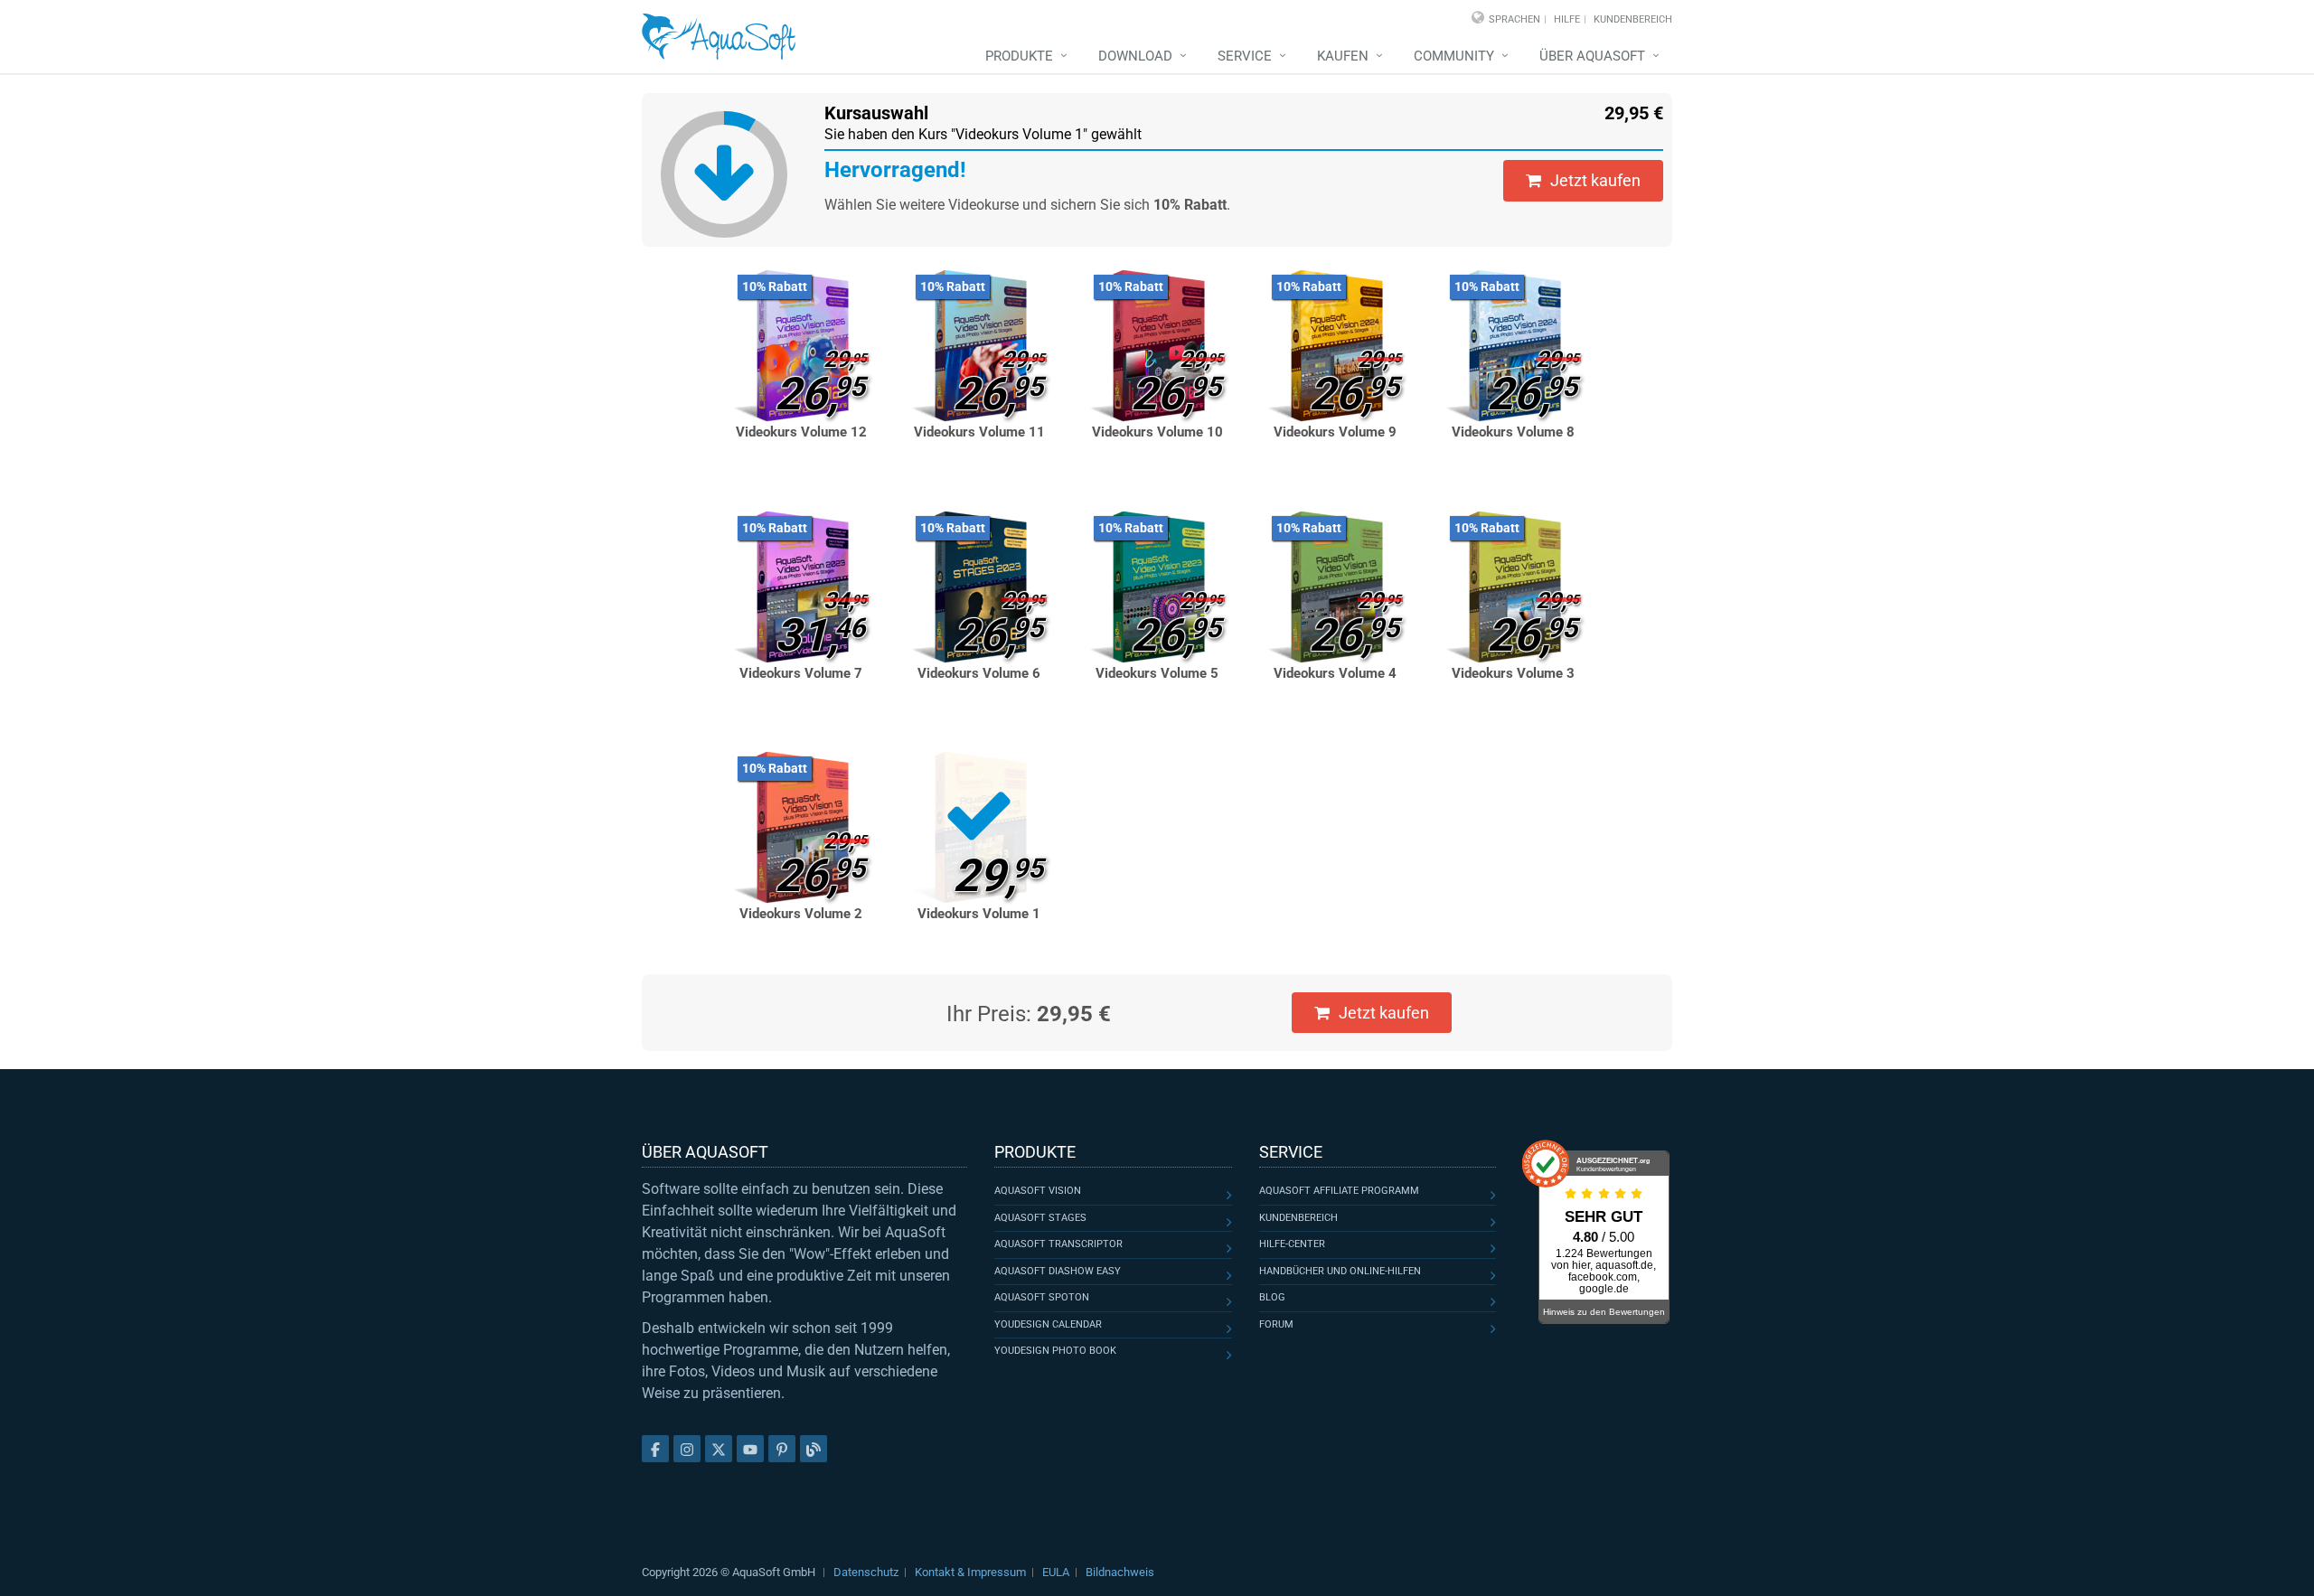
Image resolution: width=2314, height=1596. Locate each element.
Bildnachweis (1120, 1572)
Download (1135, 56)
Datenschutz (866, 1572)
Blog (1272, 1297)
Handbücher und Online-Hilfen (1340, 1271)
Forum (1276, 1324)
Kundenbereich (1633, 19)
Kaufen (1343, 56)
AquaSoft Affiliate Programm (1339, 1191)
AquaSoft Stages (1040, 1218)
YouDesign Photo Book (1055, 1351)
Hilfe (1567, 19)
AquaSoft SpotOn (1042, 1297)
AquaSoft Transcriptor (1058, 1244)
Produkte (1019, 56)
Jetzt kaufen (1595, 180)
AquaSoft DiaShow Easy (1058, 1271)
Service (1245, 56)
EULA (1056, 1572)
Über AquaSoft (1592, 56)
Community (1454, 56)
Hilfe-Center (1292, 1244)
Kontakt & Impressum (970, 1572)
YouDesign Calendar (1048, 1324)
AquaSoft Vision (1038, 1191)
